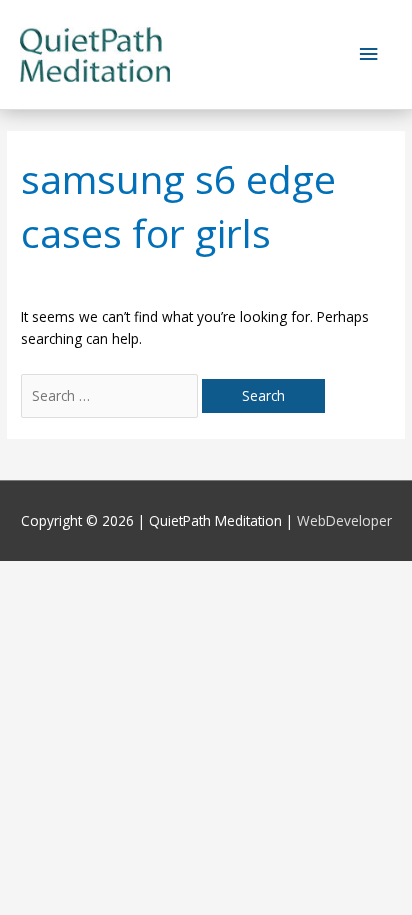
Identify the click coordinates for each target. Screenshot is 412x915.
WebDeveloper (344, 520)
